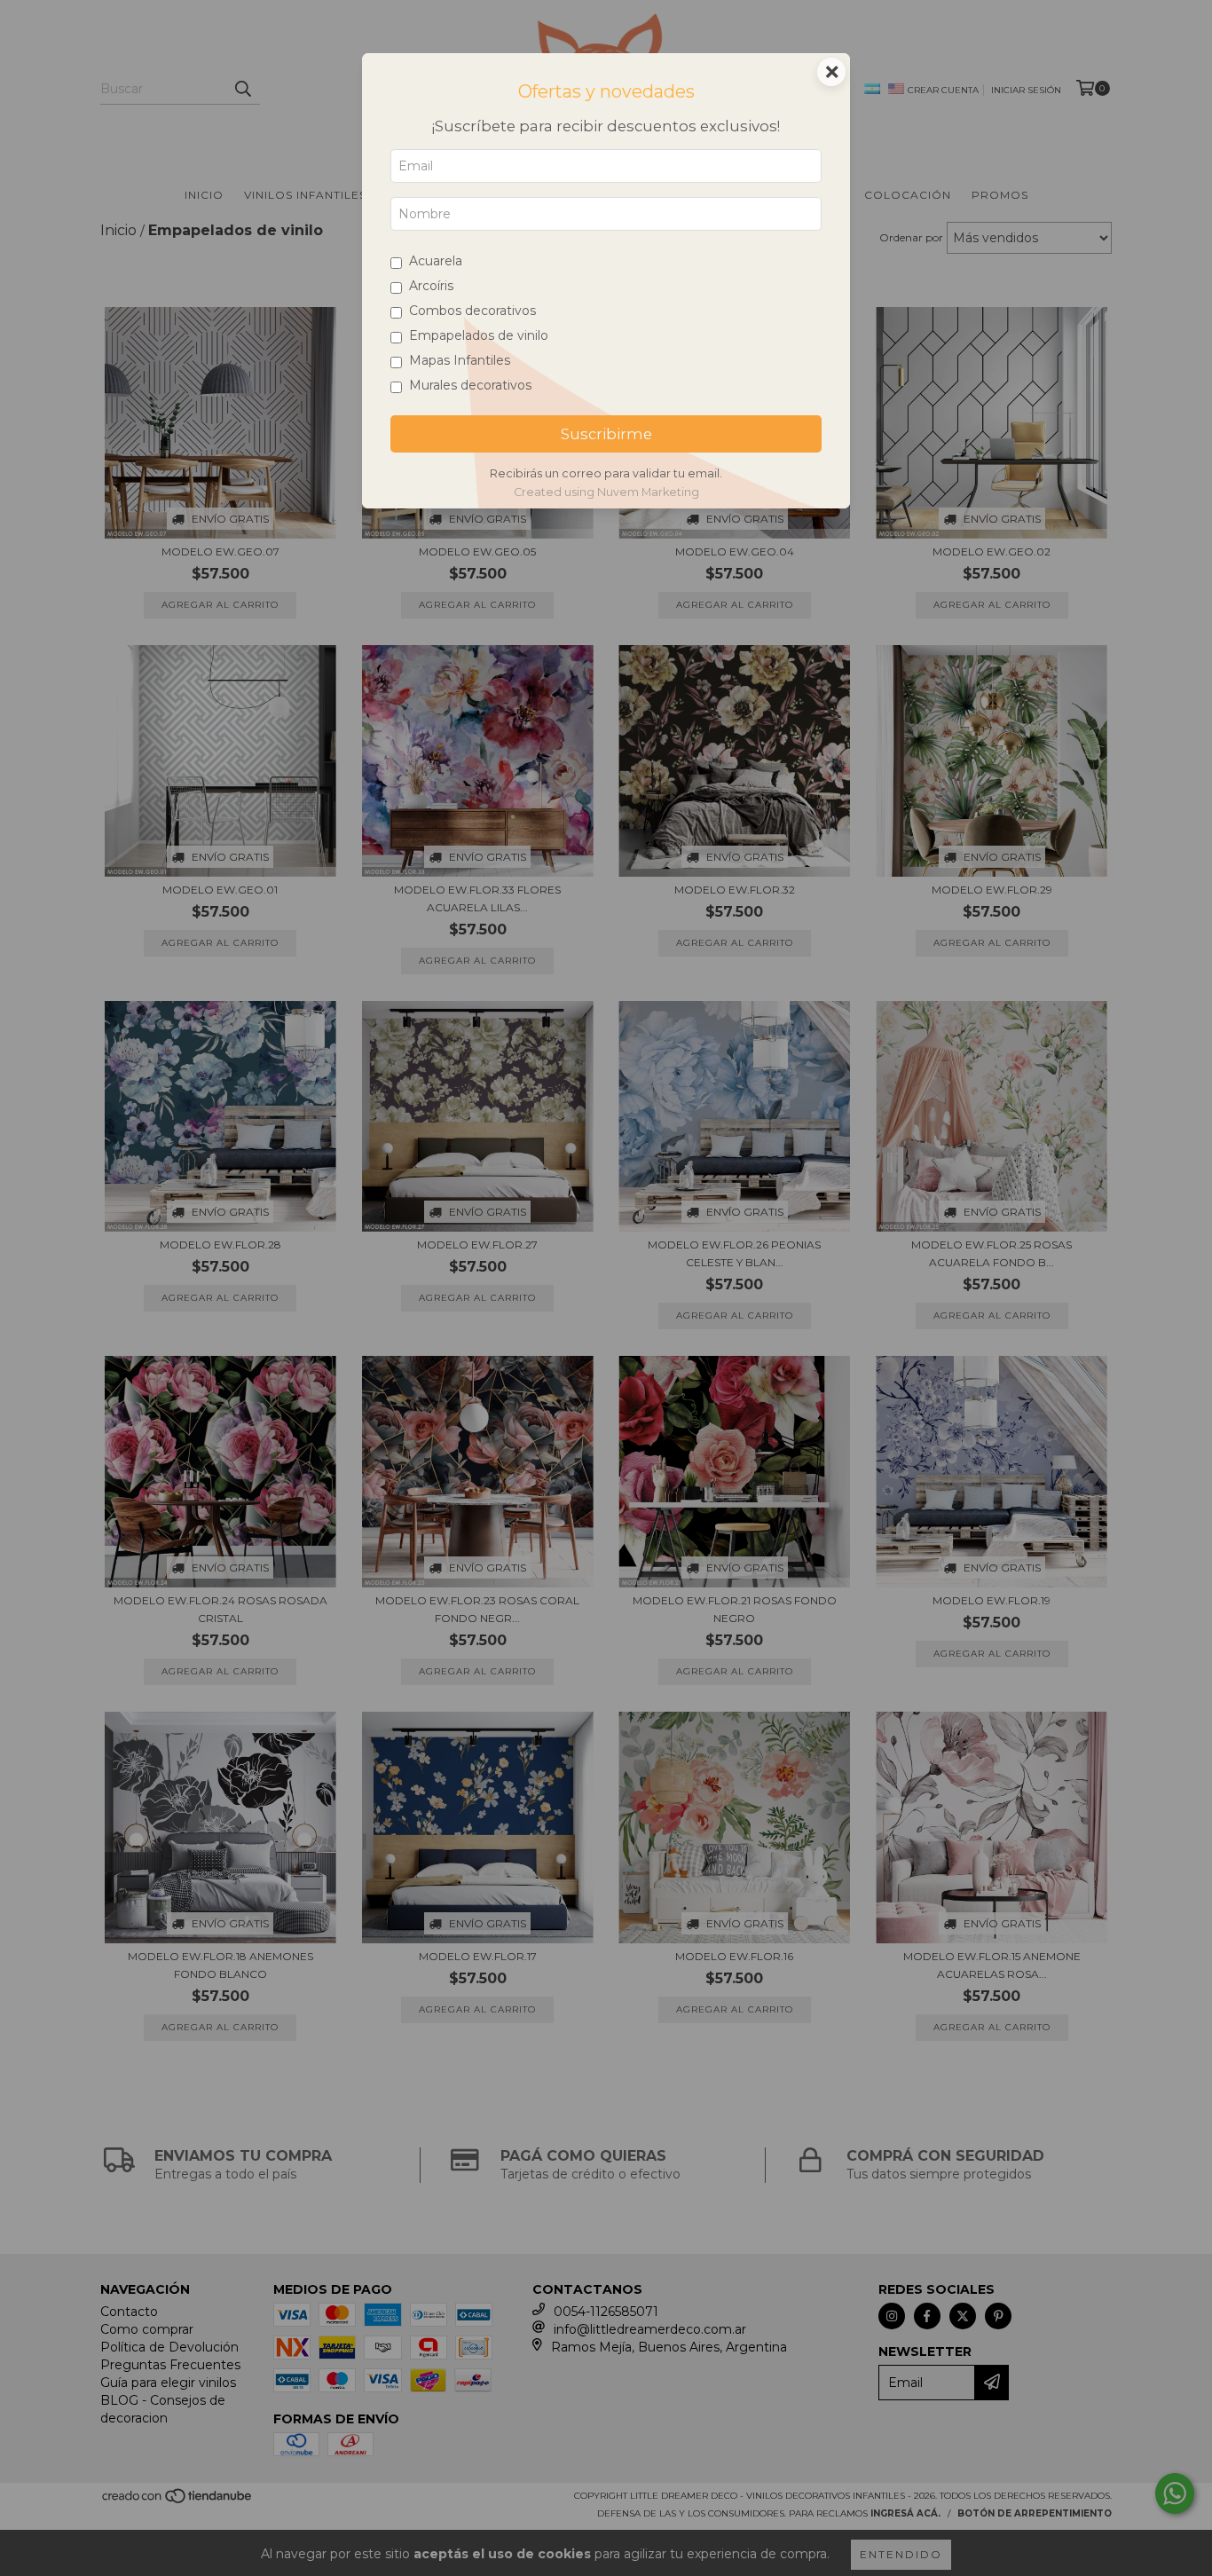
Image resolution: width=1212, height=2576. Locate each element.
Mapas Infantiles (460, 360)
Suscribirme (606, 434)
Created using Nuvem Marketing (606, 492)
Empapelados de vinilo (479, 335)
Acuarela (436, 261)
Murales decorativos (470, 385)
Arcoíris (431, 286)
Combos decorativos (472, 311)
